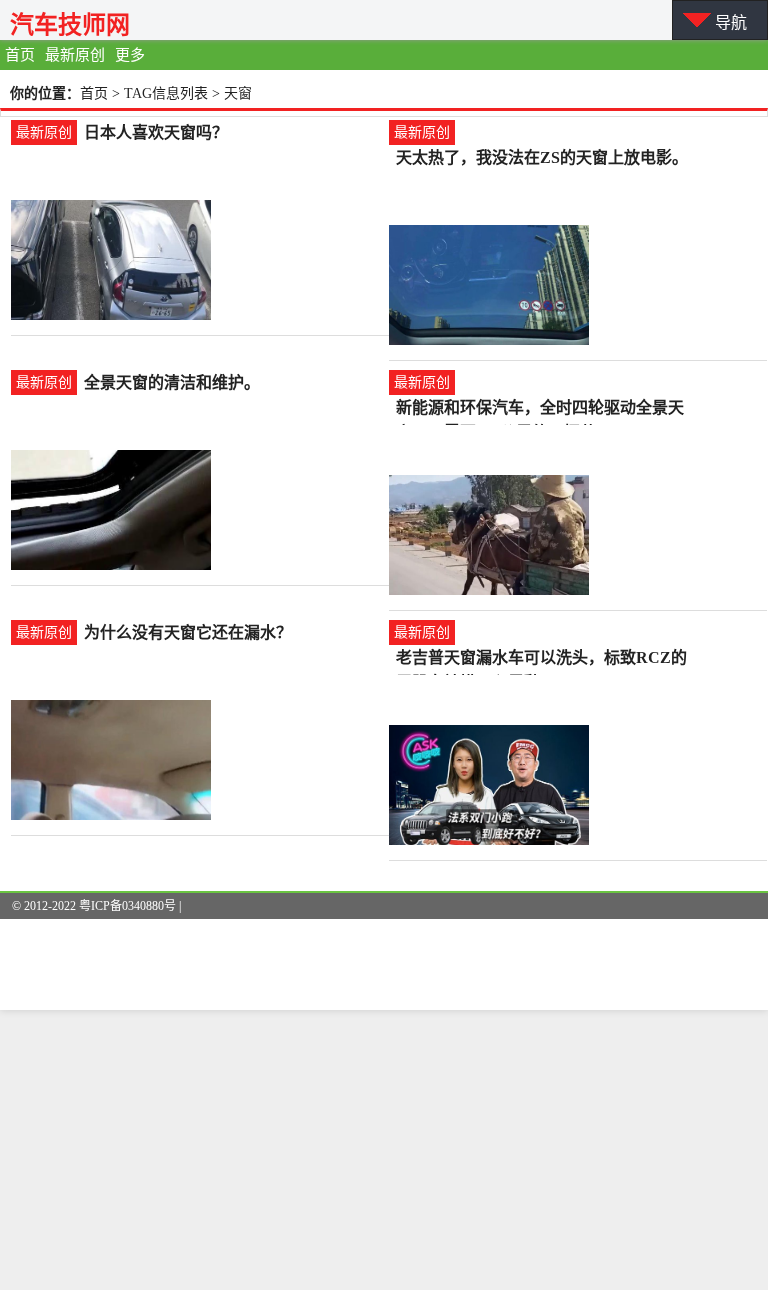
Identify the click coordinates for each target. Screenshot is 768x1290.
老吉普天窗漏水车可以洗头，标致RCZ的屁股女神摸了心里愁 (541, 659)
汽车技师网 (70, 24)
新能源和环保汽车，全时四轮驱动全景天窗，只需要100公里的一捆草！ (540, 409)
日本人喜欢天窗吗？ (156, 132)
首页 (20, 55)
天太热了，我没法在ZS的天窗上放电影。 (542, 157)
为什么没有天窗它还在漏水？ (188, 632)
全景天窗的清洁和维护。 (172, 382)
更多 (130, 55)
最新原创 (75, 55)
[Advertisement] (384, 1150)
